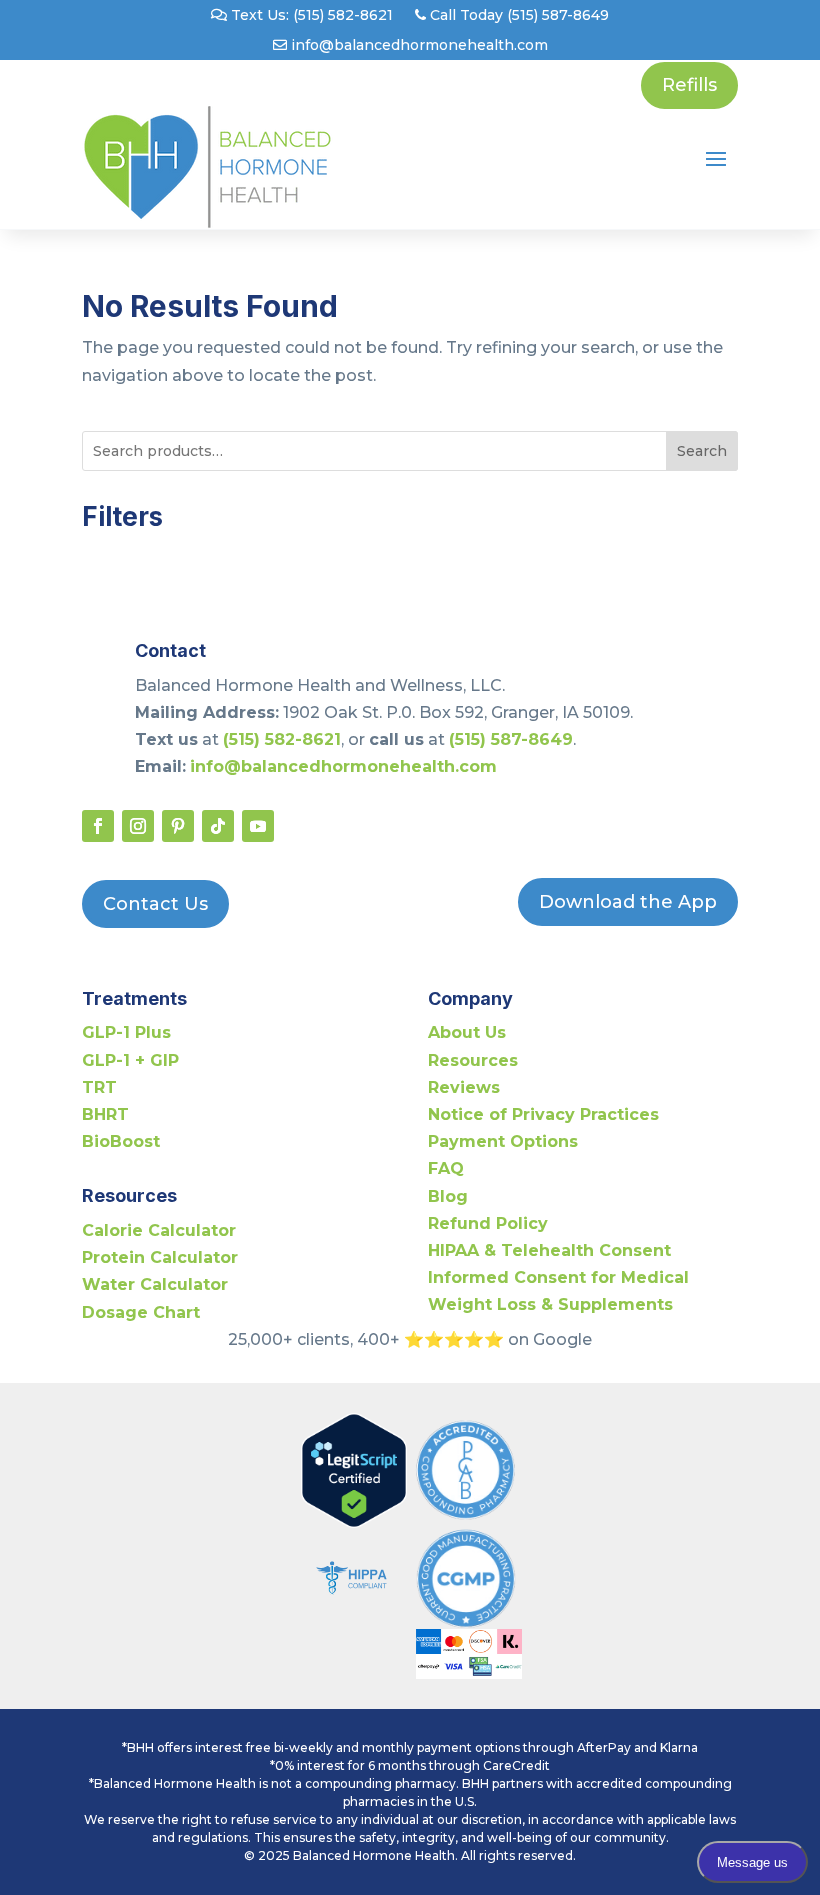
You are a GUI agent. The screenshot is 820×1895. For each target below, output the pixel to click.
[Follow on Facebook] (98, 826)
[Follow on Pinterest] (178, 826)
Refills (689, 85)
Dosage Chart (141, 1312)
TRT (99, 1087)
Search (702, 451)
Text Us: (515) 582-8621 (310, 16)
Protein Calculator (160, 1257)
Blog (448, 1196)
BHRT (105, 1114)
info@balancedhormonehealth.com (417, 46)
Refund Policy (488, 1223)
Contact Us (155, 904)
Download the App (628, 902)
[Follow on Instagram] (138, 826)
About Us (467, 1032)
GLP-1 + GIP (130, 1060)
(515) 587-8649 (511, 739)
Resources (473, 1060)
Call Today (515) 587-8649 (517, 16)
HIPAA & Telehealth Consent (549, 1250)
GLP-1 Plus (126, 1032)
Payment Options (503, 1141)
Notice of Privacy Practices (543, 1114)
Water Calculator (155, 1284)
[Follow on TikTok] (218, 826)
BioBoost (121, 1141)
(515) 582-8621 (282, 739)
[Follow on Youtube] (258, 826)
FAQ (446, 1168)
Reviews (464, 1087)
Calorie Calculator (159, 1230)
